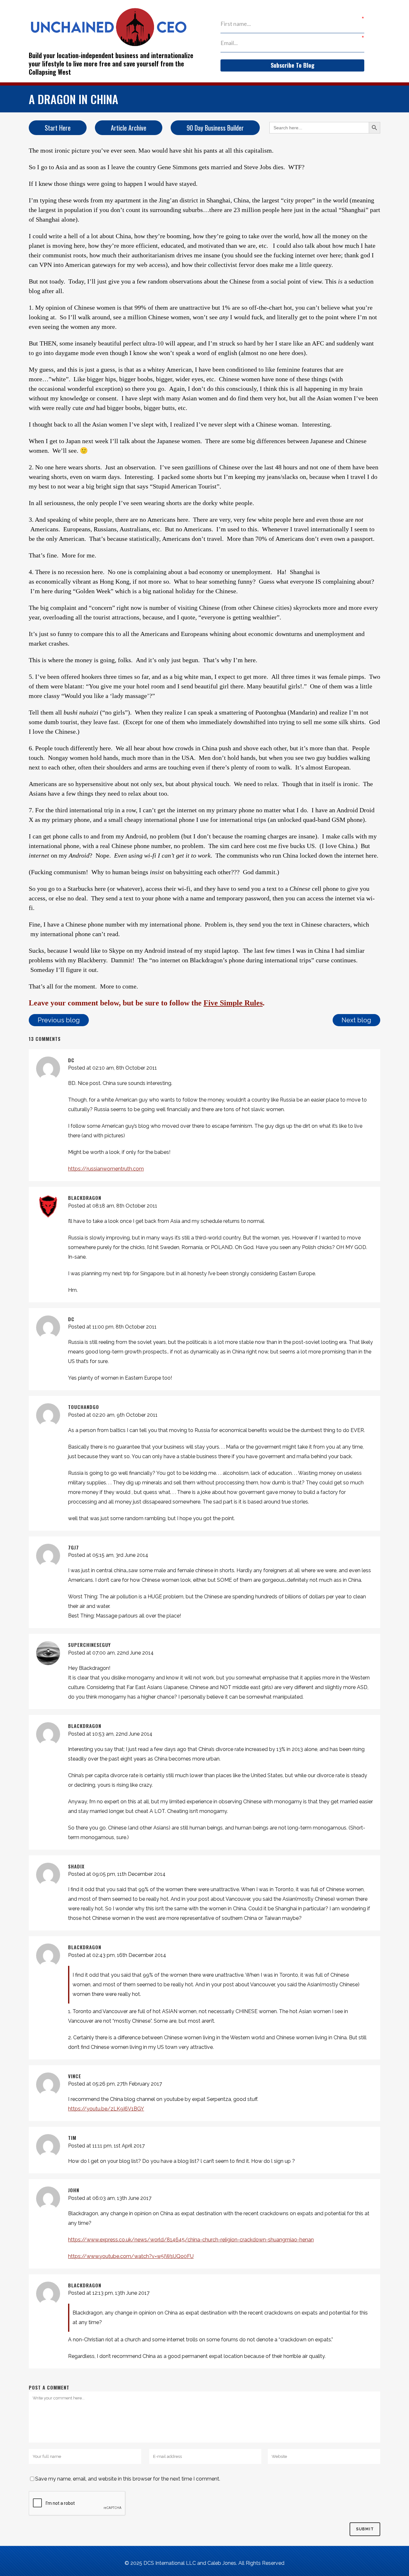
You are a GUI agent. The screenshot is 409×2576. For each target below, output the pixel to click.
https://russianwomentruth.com (106, 1169)
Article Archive (129, 128)
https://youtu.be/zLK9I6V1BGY (106, 2109)
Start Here (58, 128)
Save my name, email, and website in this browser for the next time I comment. (128, 2479)
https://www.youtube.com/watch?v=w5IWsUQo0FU (131, 2256)
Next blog (356, 1020)
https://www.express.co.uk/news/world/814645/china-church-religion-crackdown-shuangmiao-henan (191, 2240)
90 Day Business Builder (215, 128)
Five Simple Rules (233, 1003)
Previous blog (59, 1020)
